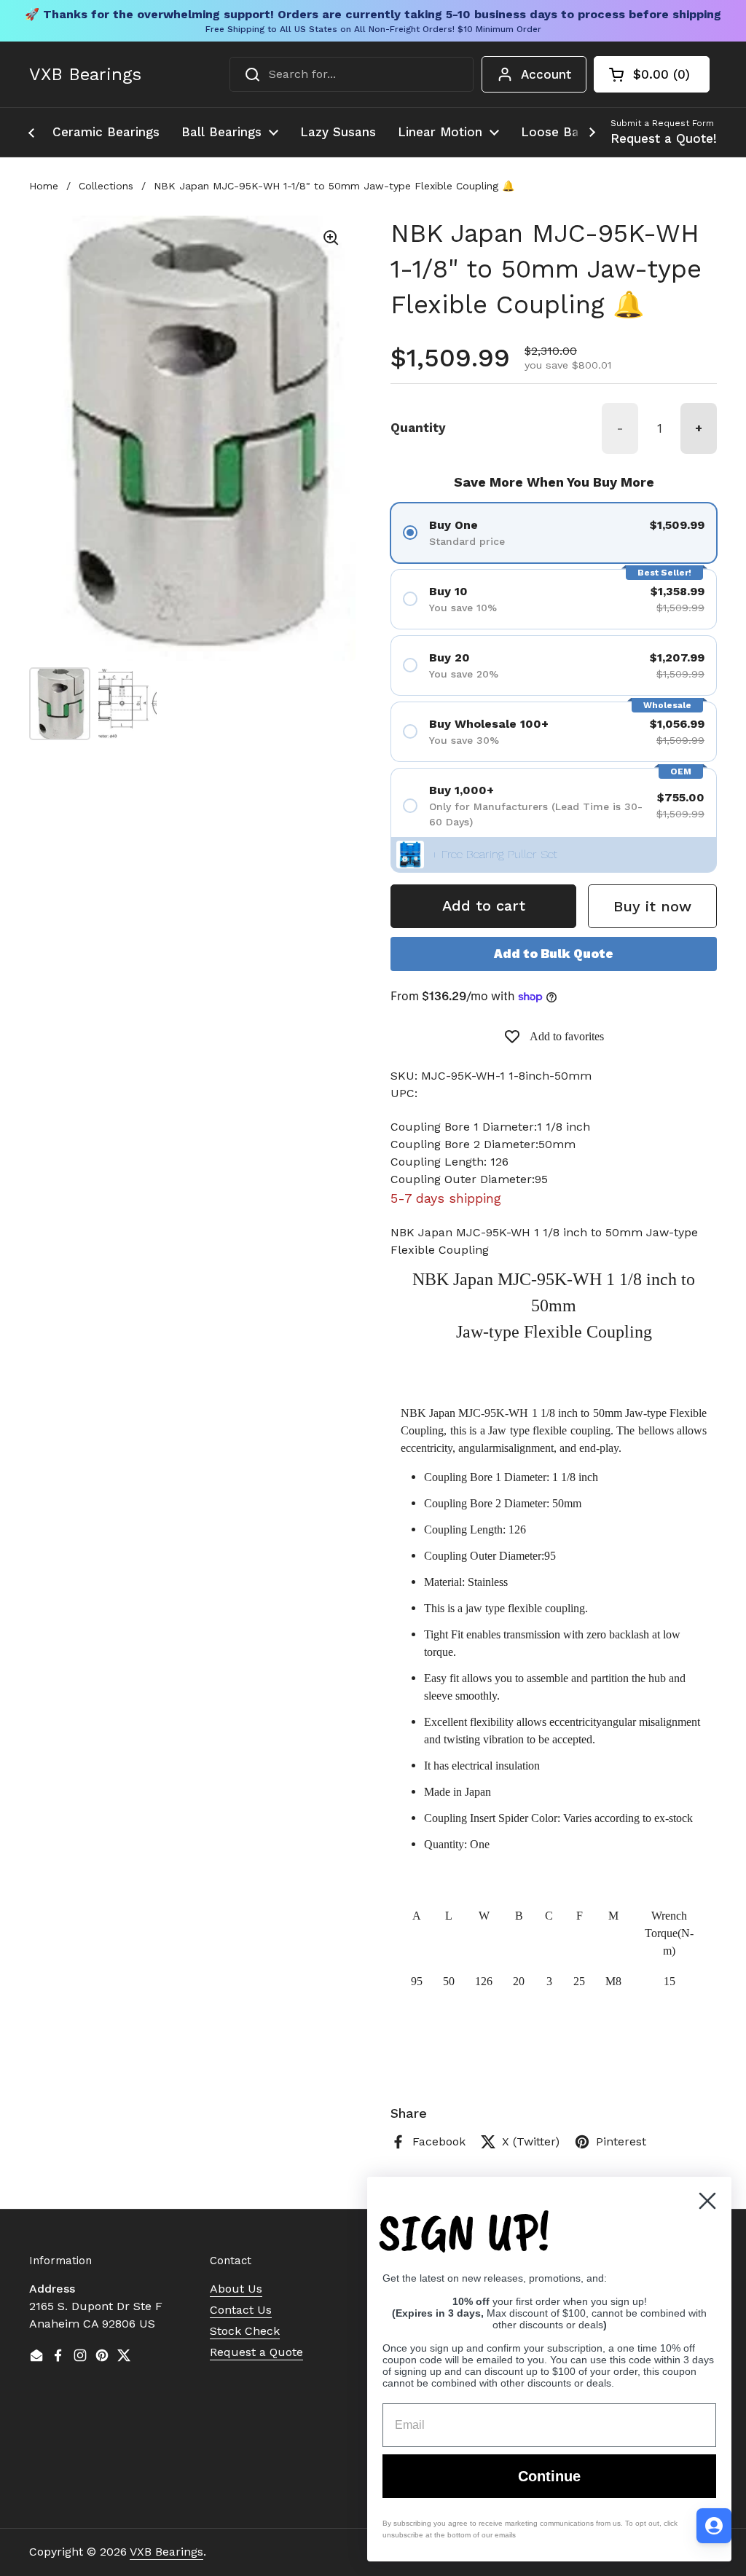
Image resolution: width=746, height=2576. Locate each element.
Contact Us (241, 2310)
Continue (549, 2476)
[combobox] (352, 74)
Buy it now (652, 906)
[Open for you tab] (714, 2526)
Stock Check (245, 2331)
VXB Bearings (85, 74)
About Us (236, 2289)
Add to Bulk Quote (554, 954)
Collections (106, 186)
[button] (652, 74)
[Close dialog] (707, 2201)
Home (44, 186)
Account (546, 74)
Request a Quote (256, 2352)
